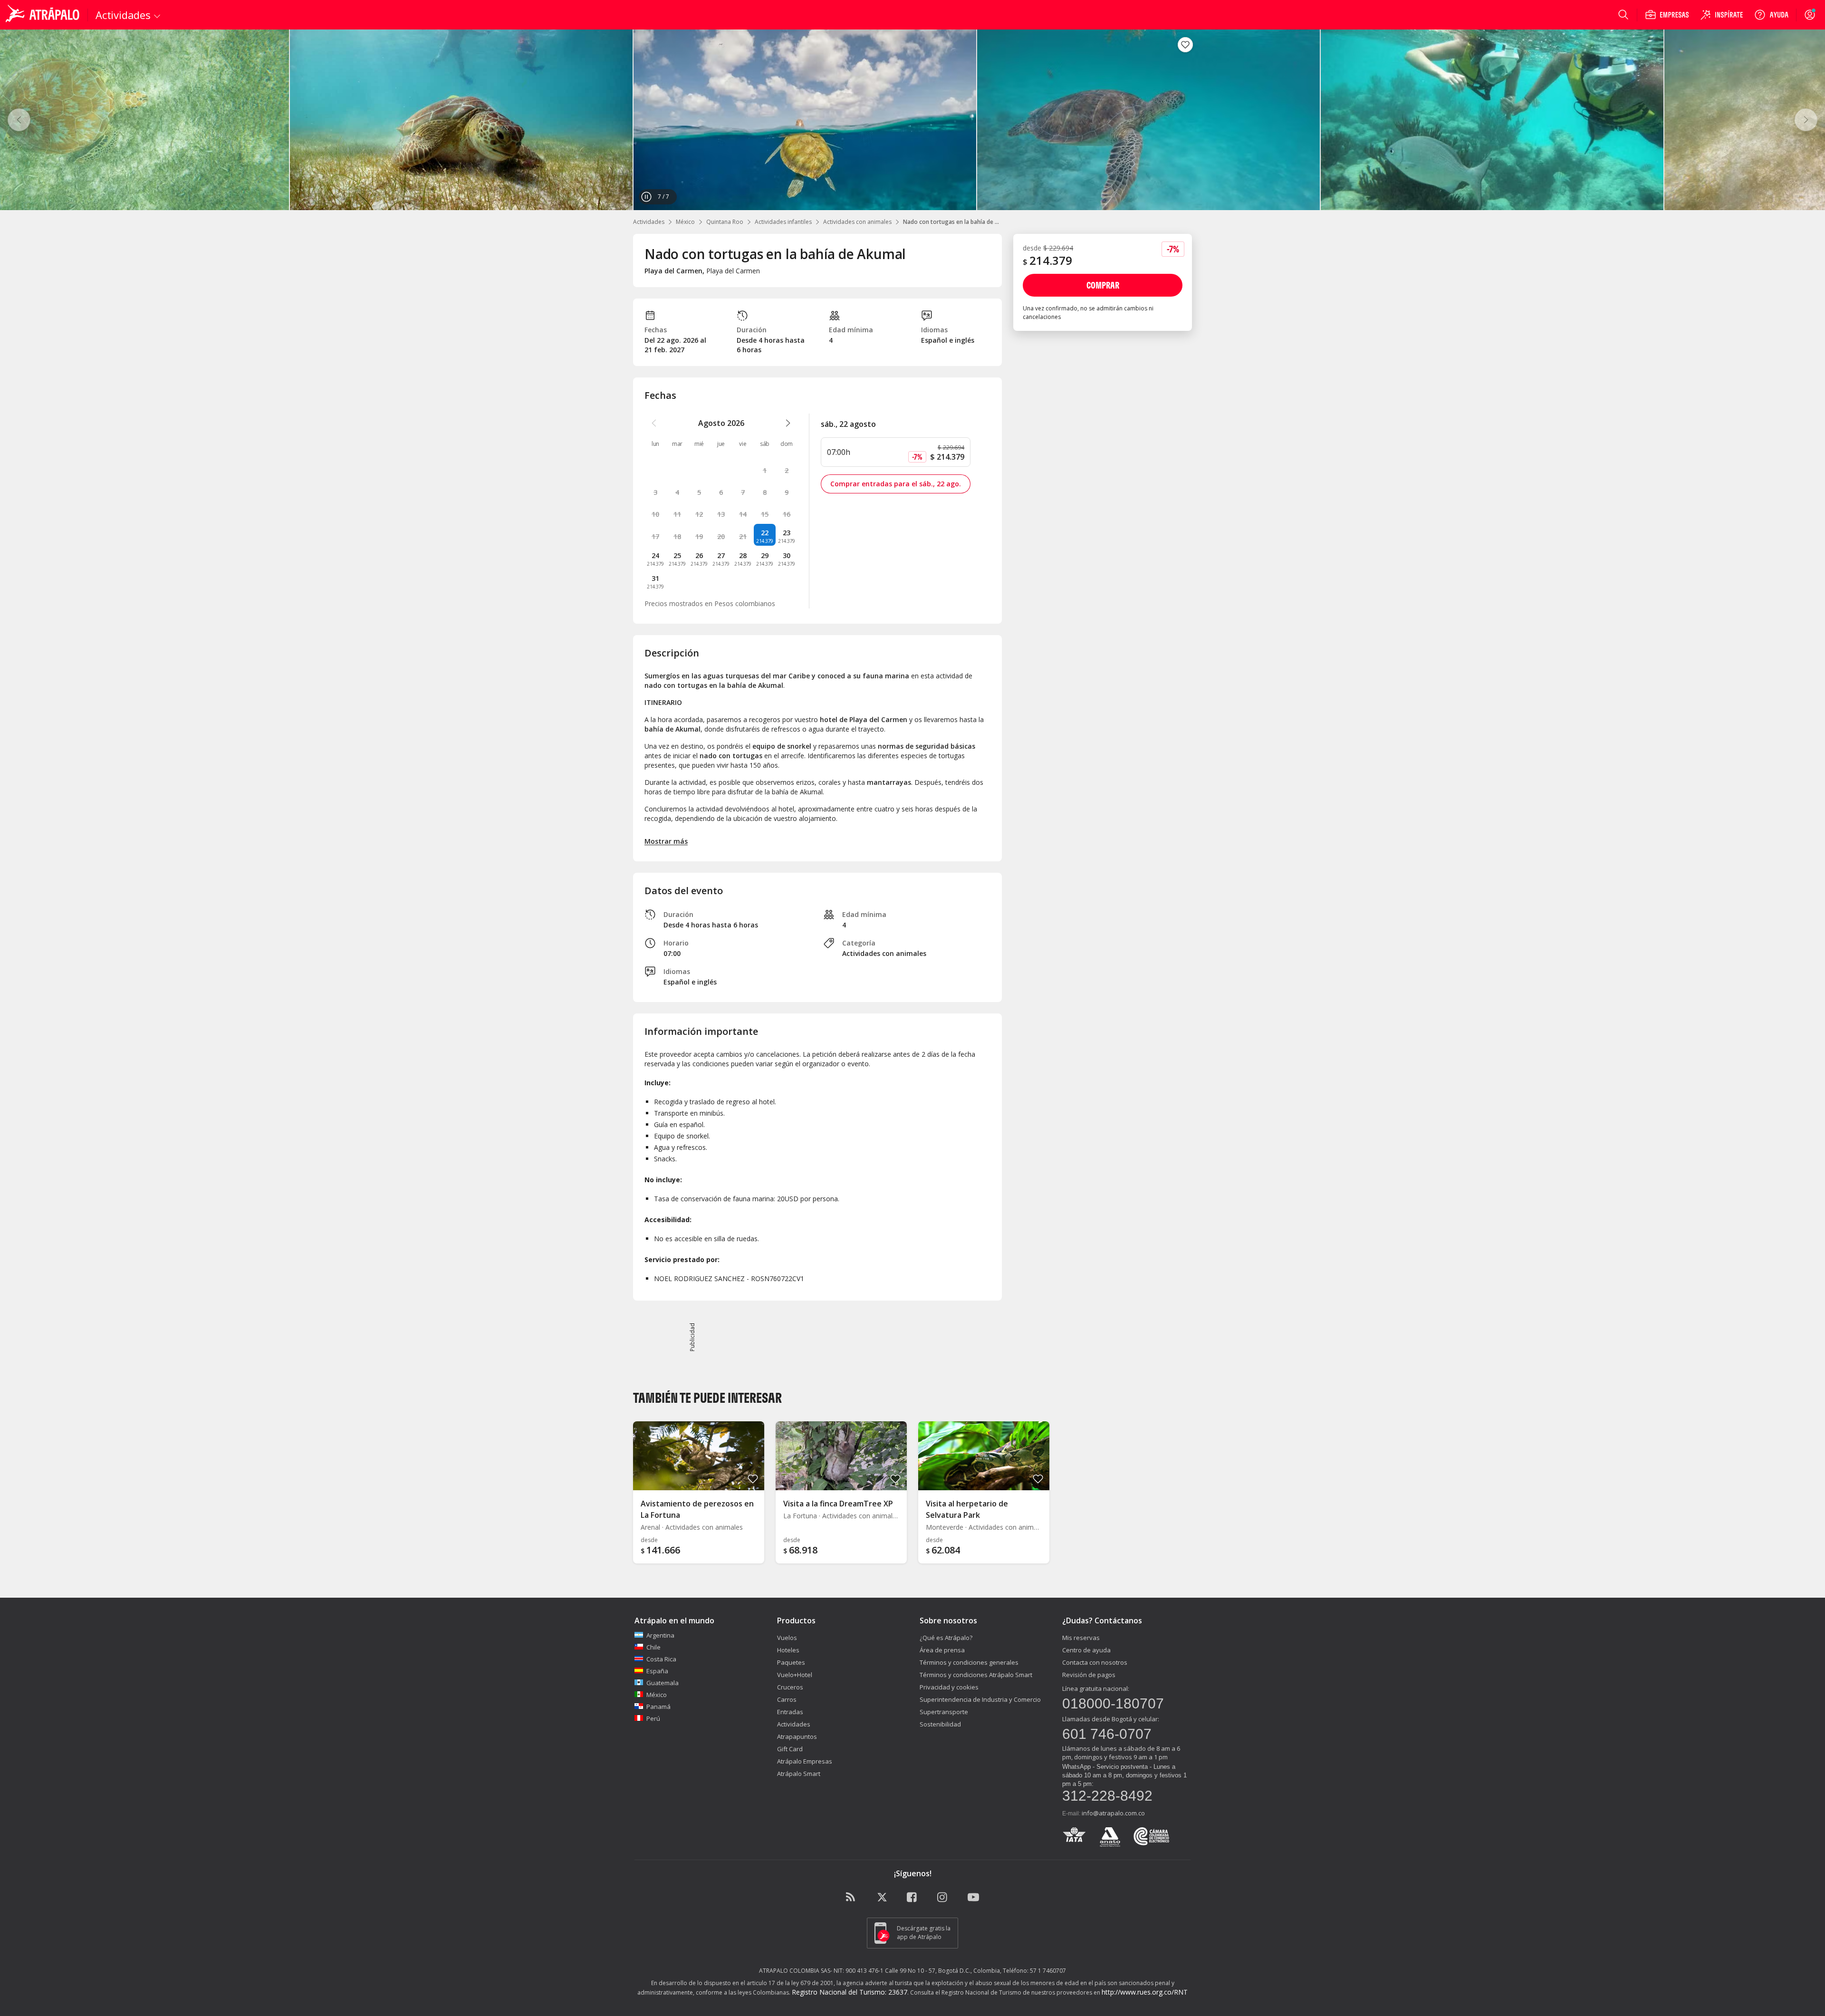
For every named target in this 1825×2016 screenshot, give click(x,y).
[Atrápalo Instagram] (943, 1898)
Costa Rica (661, 1659)
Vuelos (787, 1638)
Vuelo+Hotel (795, 1675)
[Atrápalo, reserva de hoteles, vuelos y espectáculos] (44, 15)
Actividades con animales (857, 222)
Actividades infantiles (783, 222)
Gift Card (790, 1749)
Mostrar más (666, 841)
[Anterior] (19, 120)
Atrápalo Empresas (805, 1761)
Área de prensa (942, 1650)
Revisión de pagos (1089, 1675)
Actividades (649, 222)
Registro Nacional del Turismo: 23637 (850, 1992)
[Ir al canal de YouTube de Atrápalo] (973, 1898)
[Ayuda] (1771, 15)
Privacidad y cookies (949, 1687)
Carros (787, 1699)
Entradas (790, 1712)
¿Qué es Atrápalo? (946, 1638)
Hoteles (788, 1650)
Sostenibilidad (940, 1724)
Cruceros (790, 1687)
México (685, 222)
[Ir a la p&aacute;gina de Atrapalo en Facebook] (912, 1898)
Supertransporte (944, 1712)
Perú (653, 1718)
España (657, 1671)
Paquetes (791, 1662)
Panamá (658, 1707)
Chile (653, 1647)
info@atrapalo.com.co (1113, 1813)
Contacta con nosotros (1095, 1662)
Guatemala (663, 1683)
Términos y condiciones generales (969, 1662)
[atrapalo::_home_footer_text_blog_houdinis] (852, 1898)
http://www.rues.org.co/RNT (1145, 1992)
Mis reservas (1081, 1638)
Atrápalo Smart (799, 1774)
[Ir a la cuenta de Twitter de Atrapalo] (882, 1898)
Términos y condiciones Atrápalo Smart (976, 1675)
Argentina (660, 1635)
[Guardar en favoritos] (1185, 45)
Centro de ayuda (1086, 1650)
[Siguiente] (1806, 120)
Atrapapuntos (797, 1736)
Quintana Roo (725, 222)
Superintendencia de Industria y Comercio (980, 1699)
